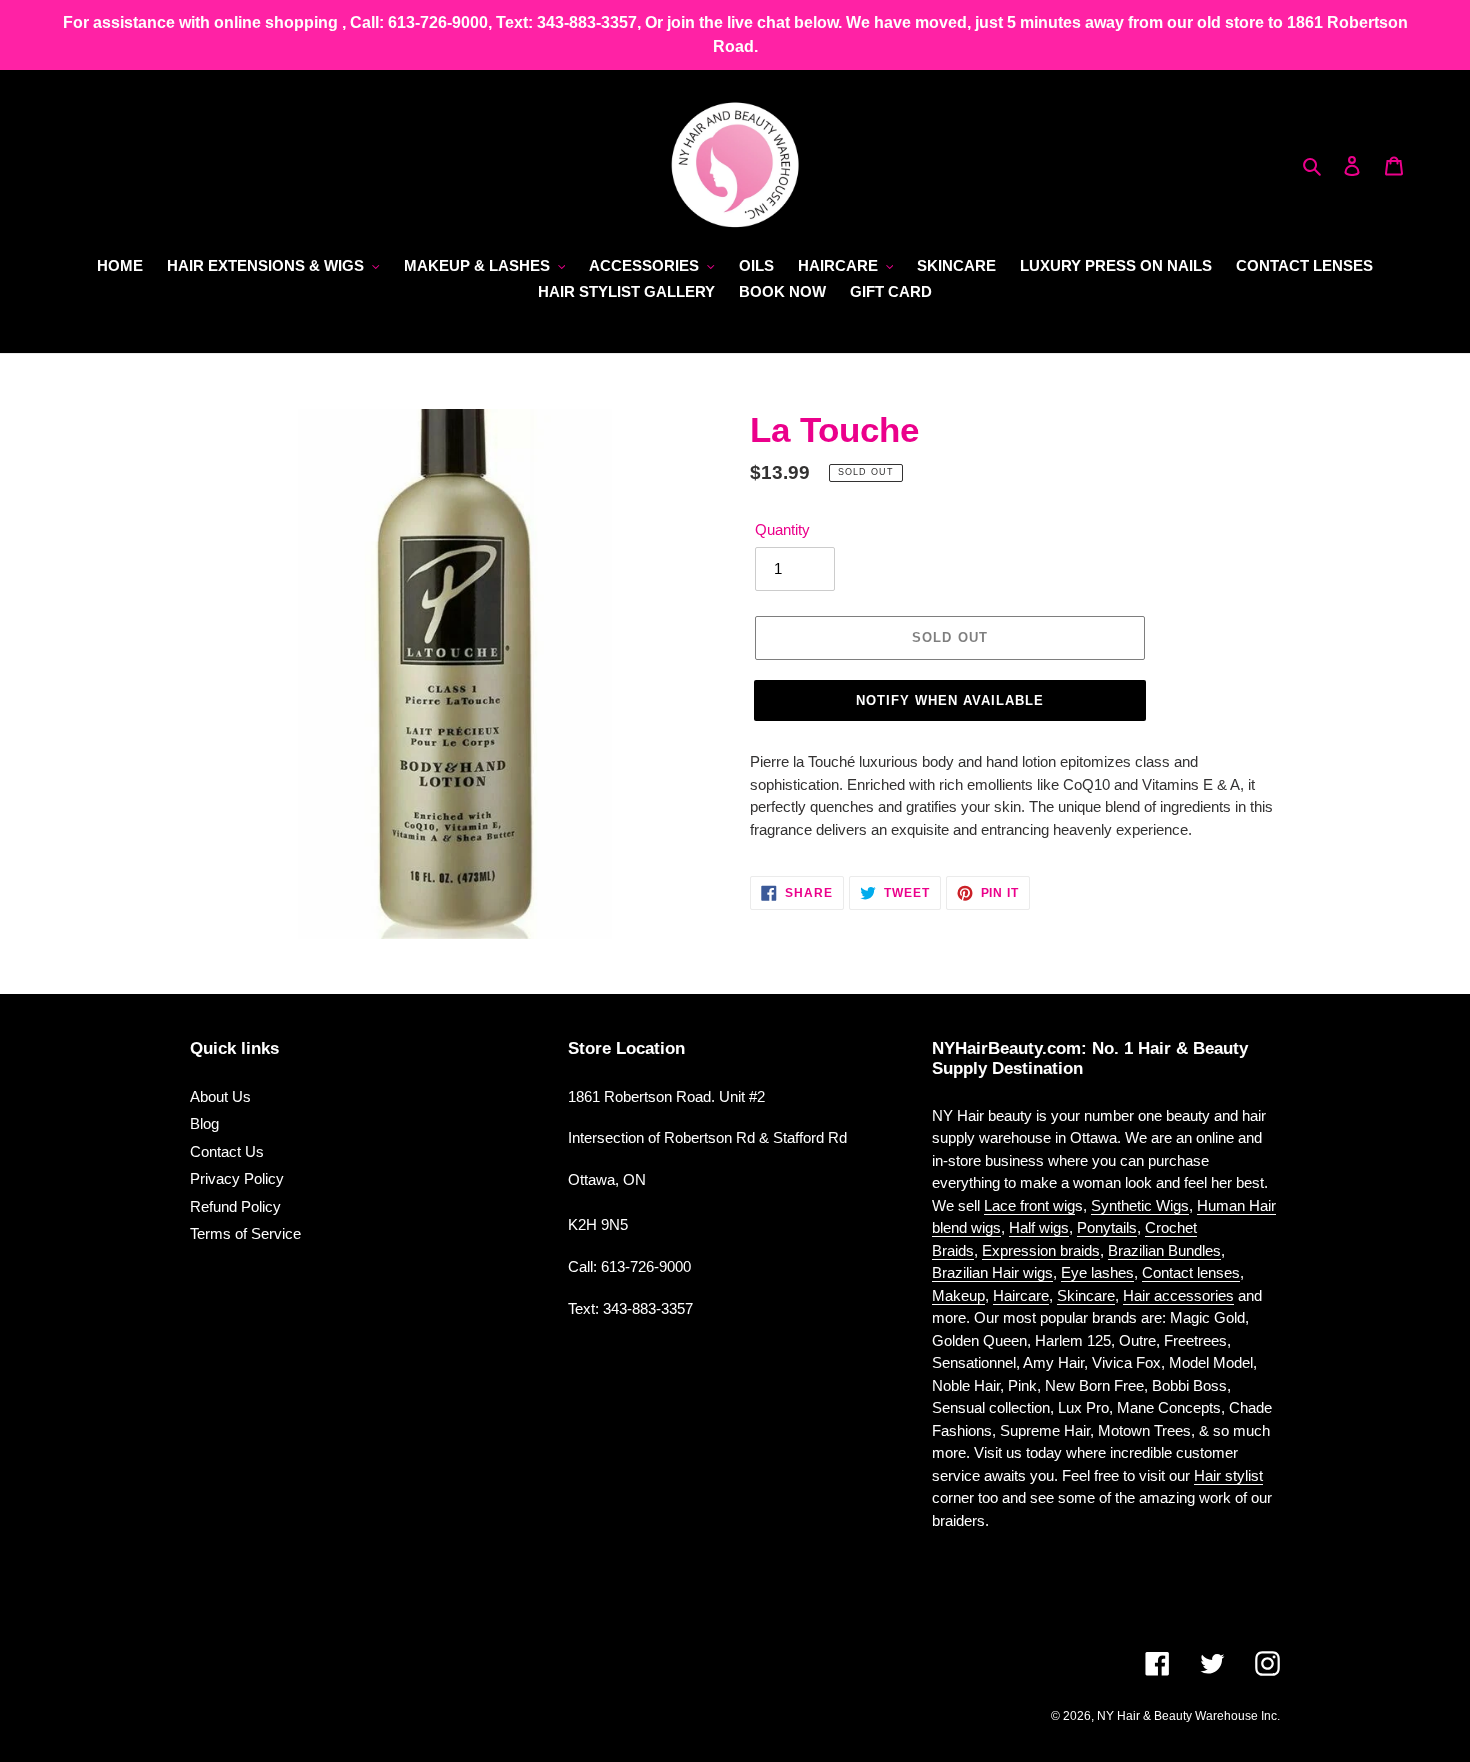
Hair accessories (1178, 1295)
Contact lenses (1191, 1272)
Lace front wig (1029, 1205)
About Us (220, 1096)
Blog (204, 1123)
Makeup (958, 1295)
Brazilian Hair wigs (992, 1272)
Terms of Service (245, 1233)
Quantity (782, 529)
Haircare (1021, 1295)
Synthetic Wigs (1140, 1205)
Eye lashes (1097, 1272)
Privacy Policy (237, 1178)
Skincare (1086, 1295)
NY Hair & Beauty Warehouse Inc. (1188, 1716)
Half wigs (1039, 1227)
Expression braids (1041, 1250)
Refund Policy (235, 1206)
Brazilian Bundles (1164, 1250)
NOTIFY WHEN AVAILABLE (950, 700)
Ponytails (1107, 1227)
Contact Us (227, 1151)
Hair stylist (1228, 1475)
